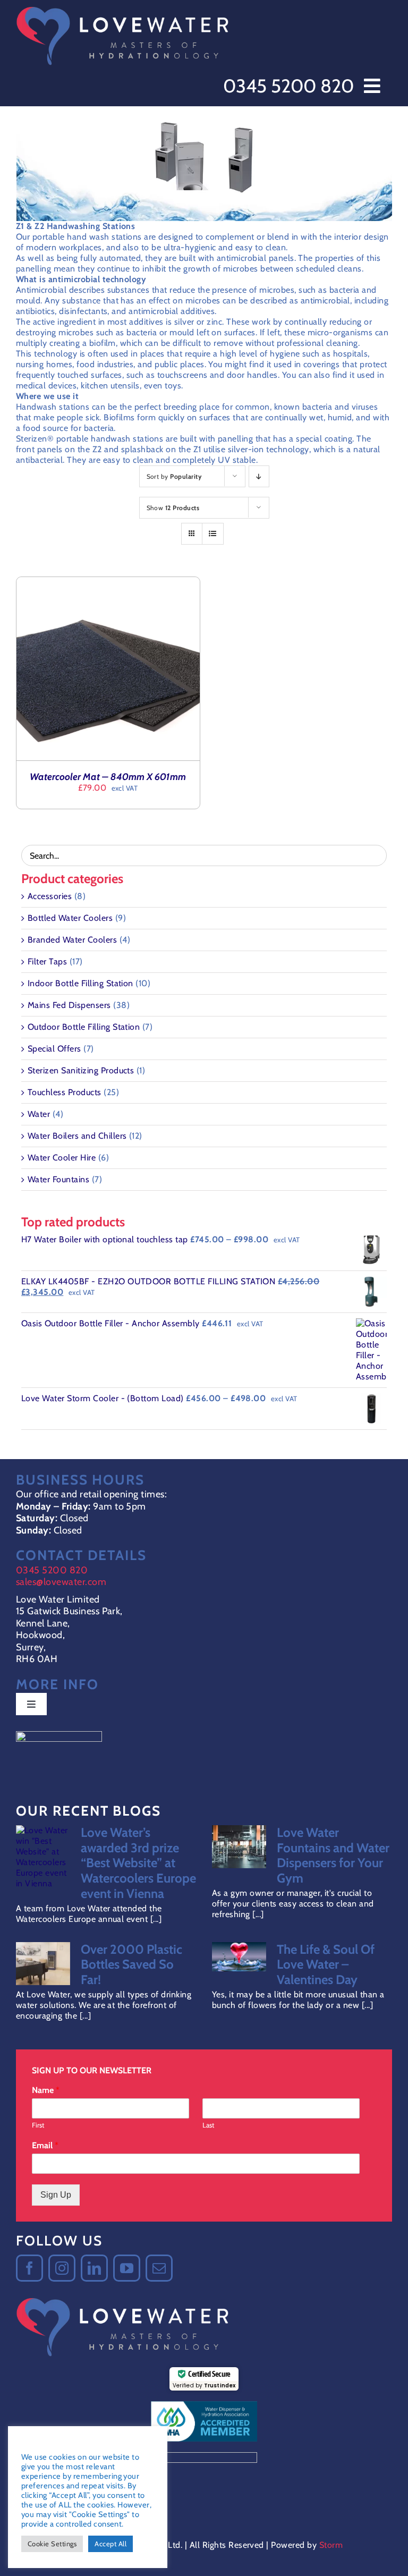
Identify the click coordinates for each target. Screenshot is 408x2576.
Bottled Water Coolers (70, 918)
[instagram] (62, 2268)
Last (208, 2125)
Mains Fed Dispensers (69, 1005)
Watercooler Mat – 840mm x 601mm (108, 777)
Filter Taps (47, 961)
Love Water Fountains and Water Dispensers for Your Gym (333, 1855)
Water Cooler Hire (62, 1158)
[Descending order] (259, 476)
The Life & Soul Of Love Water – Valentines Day (326, 1965)
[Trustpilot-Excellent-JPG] (59, 1735)
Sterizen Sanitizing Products (81, 1070)
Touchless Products (65, 1092)
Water (39, 1114)
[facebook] (29, 2268)
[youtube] (127, 2268)
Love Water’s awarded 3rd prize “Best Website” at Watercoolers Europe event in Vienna (138, 1863)
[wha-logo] (204, 2405)
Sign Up (56, 2195)
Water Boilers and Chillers (77, 1136)
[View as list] (213, 534)
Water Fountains (58, 1179)
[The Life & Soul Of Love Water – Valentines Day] (239, 1957)
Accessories (50, 896)
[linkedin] (94, 2268)
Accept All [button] (110, 2544)
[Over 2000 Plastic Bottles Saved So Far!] (43, 1964)
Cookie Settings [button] (52, 2544)
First (38, 2125)
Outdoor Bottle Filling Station (84, 1027)
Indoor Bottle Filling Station (80, 983)
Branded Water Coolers (72, 940)
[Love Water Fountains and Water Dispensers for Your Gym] (239, 1847)
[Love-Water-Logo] (122, 9)
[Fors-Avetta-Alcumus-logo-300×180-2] (204, 2456)
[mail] (159, 2268)
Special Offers (54, 1049)
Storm (331, 2545)
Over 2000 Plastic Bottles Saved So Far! (131, 1965)
